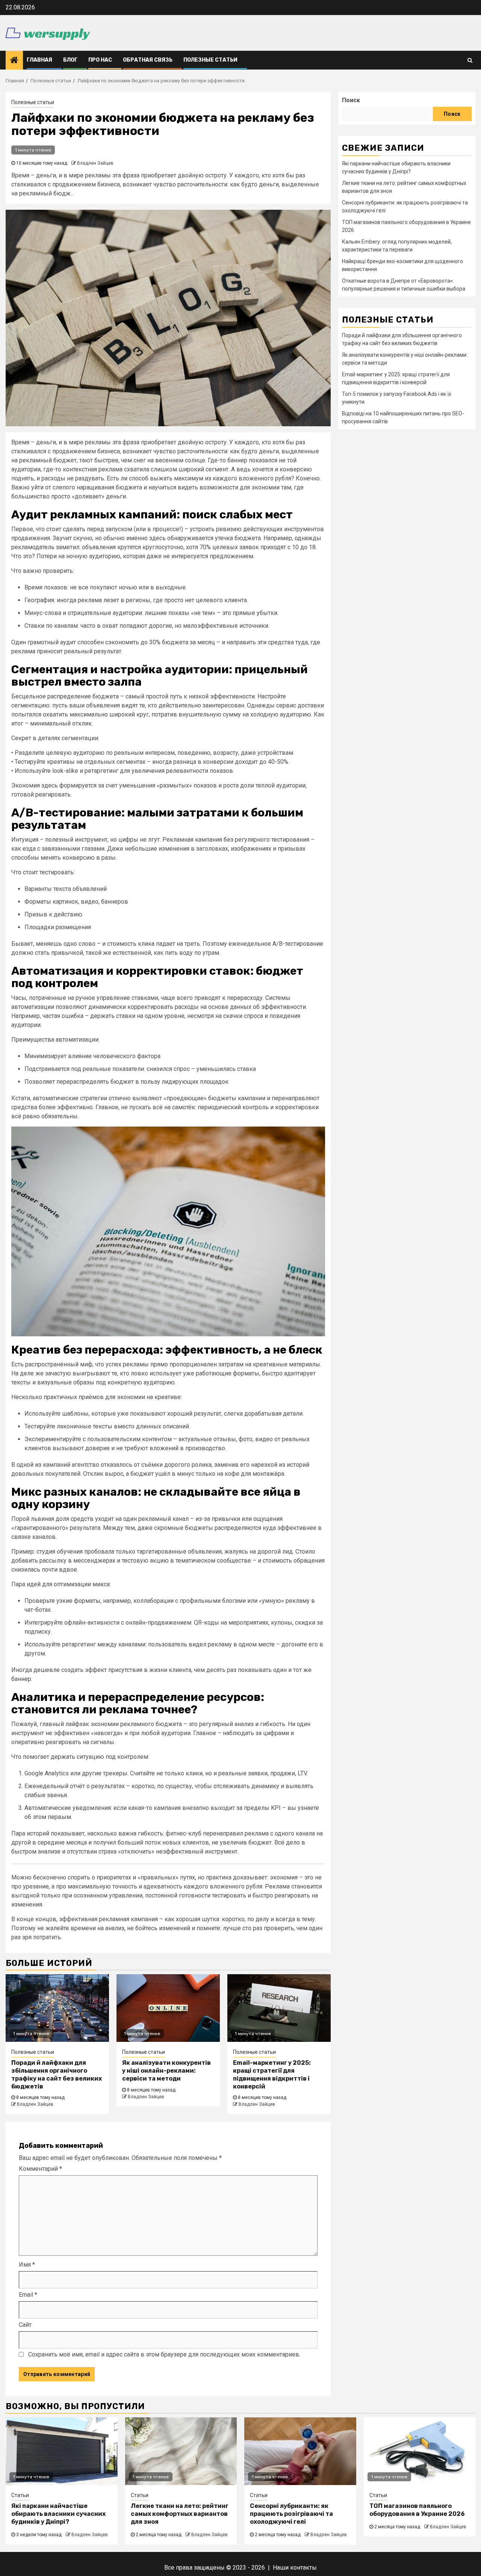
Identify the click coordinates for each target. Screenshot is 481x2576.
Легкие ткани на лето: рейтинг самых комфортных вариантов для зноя (180, 2514)
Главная (39, 60)
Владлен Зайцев (95, 163)
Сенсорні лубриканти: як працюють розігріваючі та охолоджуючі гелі (291, 2514)
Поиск (351, 100)
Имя (27, 2265)
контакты (303, 2568)
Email (28, 2295)
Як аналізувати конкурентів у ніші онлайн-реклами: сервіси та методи (166, 2071)
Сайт (25, 2325)
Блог (70, 60)
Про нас (100, 60)
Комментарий (40, 2169)
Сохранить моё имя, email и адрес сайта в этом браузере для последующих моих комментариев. (164, 2354)
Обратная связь (148, 60)
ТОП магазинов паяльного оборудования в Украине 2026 (417, 2510)
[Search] (470, 60)
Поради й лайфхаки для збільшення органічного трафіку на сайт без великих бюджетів (57, 2074)
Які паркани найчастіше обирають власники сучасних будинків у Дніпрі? (58, 2514)
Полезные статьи (210, 60)
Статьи (20, 2495)
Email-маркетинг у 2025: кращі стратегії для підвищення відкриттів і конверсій (272, 2074)
